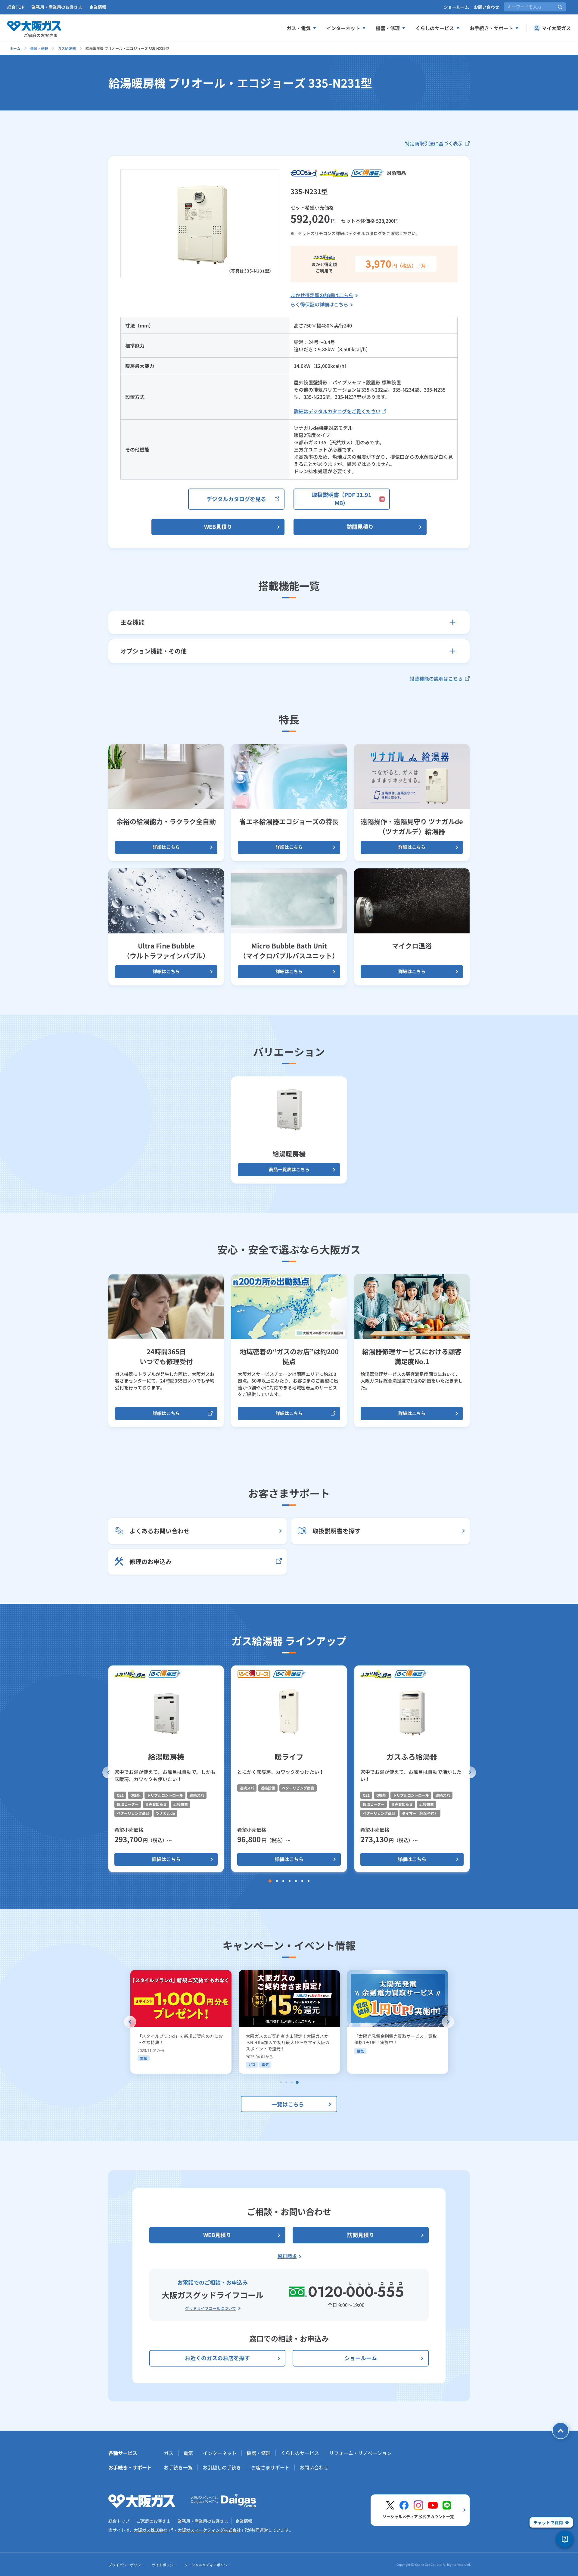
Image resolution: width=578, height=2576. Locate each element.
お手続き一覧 (178, 2467)
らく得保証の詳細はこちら (319, 304)
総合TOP (16, 7)
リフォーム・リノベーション (360, 2453)
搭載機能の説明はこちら (436, 678)
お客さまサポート (270, 2467)
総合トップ (119, 2521)
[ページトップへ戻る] (561, 2431)
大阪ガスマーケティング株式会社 (209, 2530)
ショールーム (456, 7)
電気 (188, 2453)
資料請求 (287, 2256)
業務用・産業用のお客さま (57, 7)
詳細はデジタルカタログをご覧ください (337, 411)
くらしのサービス (435, 28)
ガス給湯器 (67, 48)
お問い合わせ (486, 7)
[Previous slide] (130, 2022)
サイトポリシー (164, 2565)
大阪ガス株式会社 (151, 2530)
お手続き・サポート (491, 28)
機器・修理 (388, 28)
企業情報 (98, 7)
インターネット (343, 28)
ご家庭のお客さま (154, 2521)
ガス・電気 (299, 28)
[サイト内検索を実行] (560, 7)
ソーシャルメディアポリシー (208, 2565)
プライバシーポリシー (126, 2565)
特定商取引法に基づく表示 (434, 143)
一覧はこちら (288, 2104)
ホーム (15, 48)
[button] (108, 1772)
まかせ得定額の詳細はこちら (322, 295)
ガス (169, 2453)
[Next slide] (448, 2022)
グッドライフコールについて (211, 2308)
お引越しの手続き (222, 2467)
